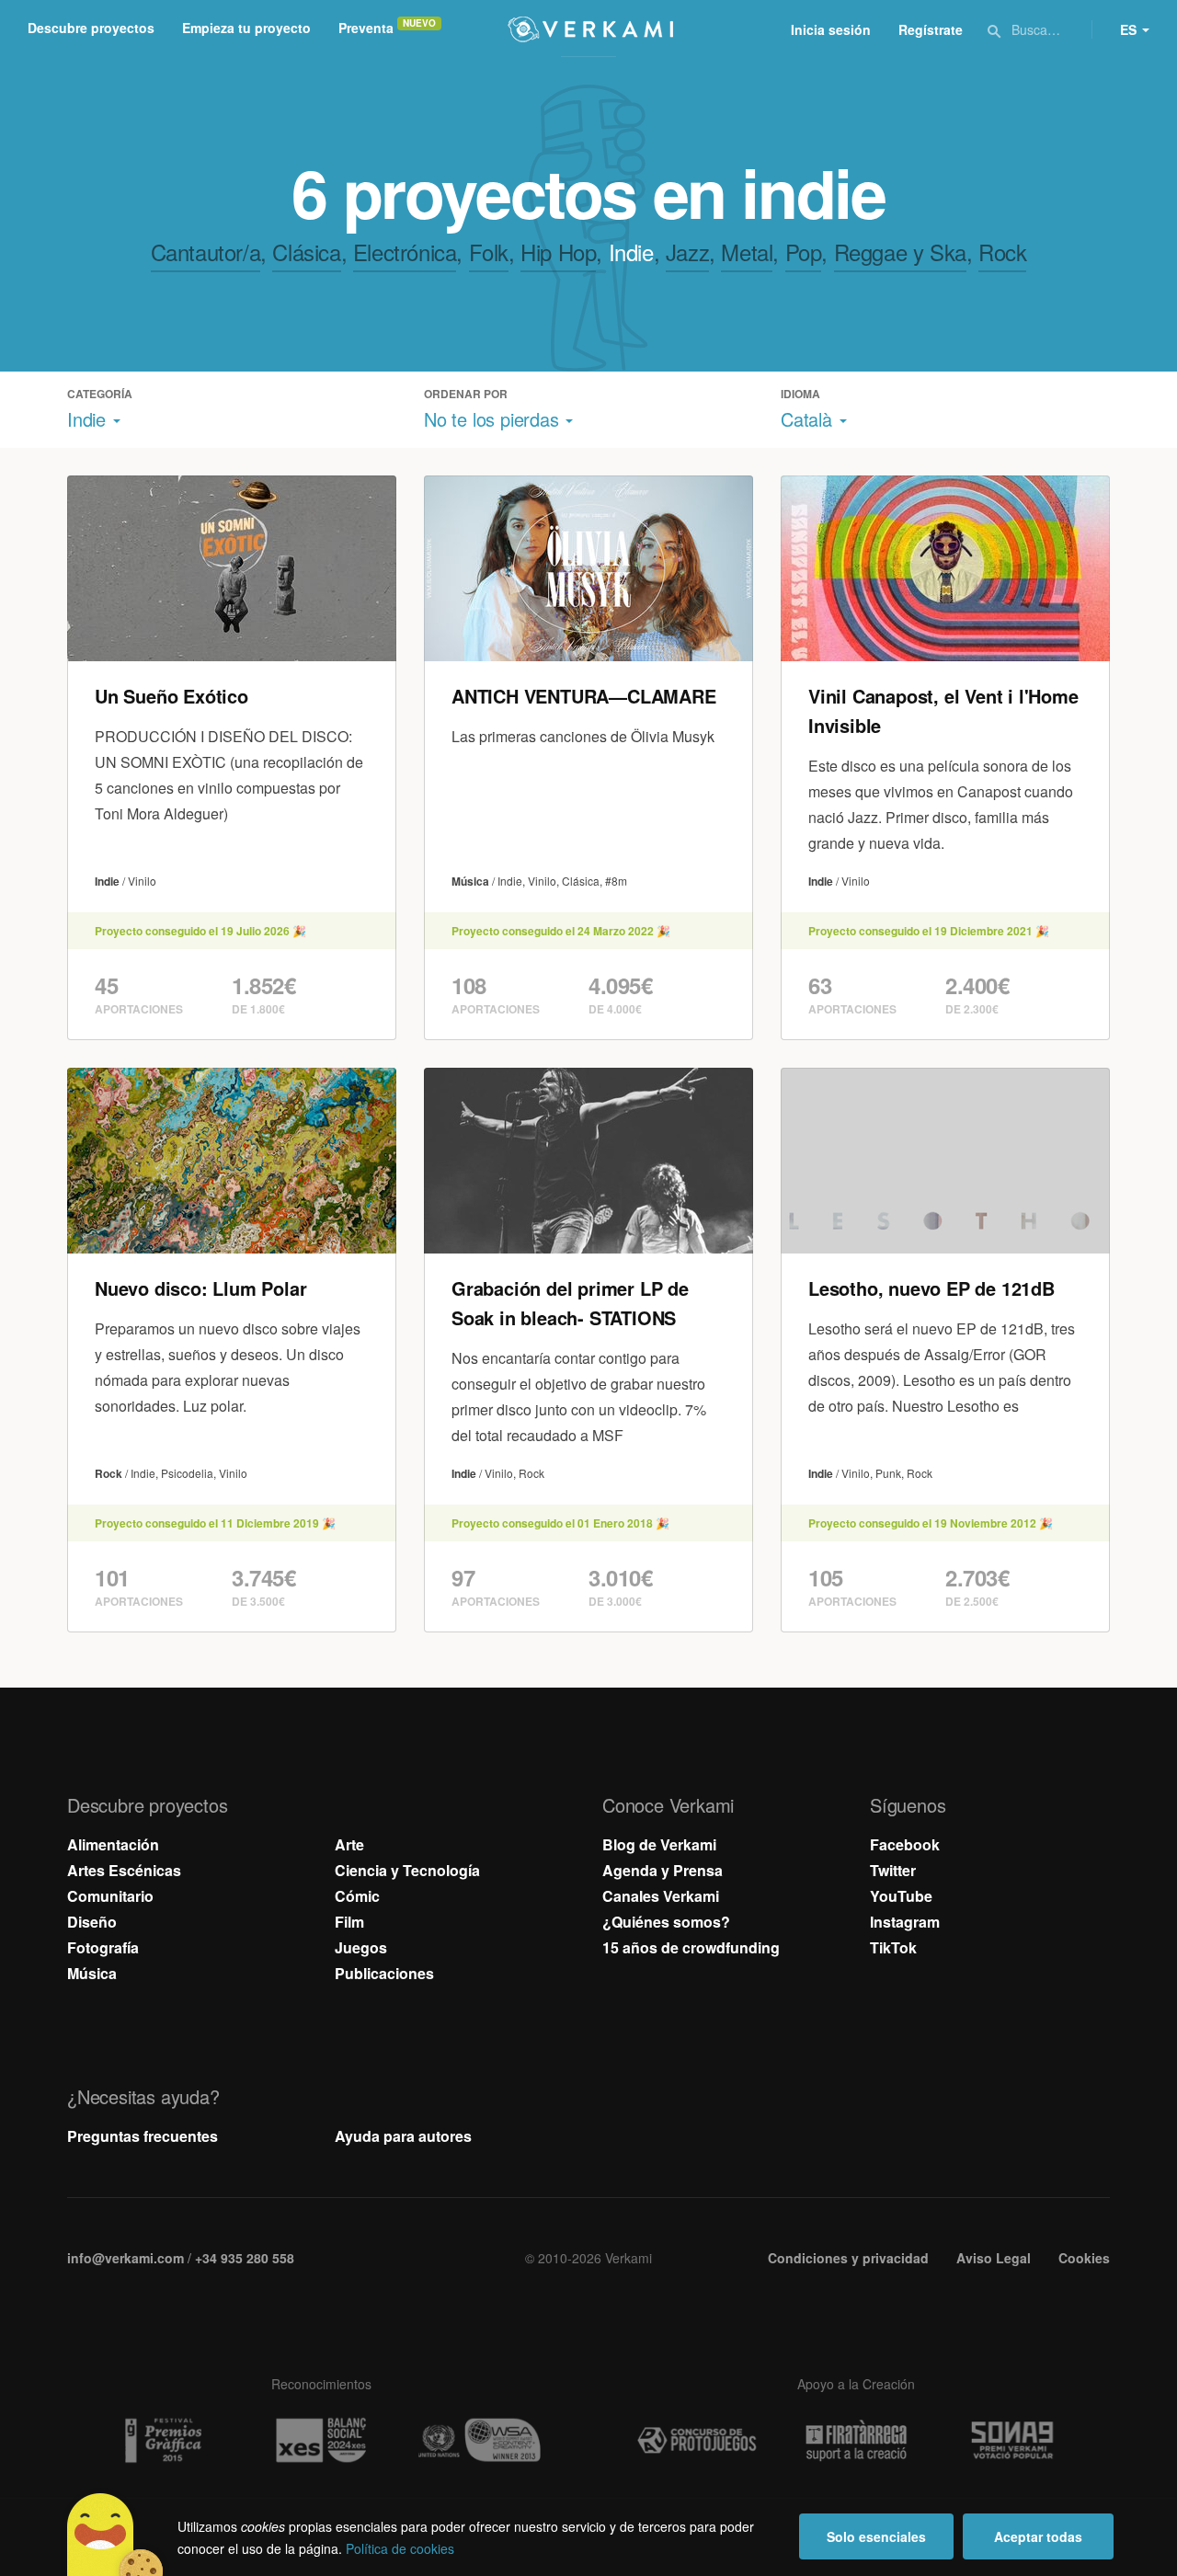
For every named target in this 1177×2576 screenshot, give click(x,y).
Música (92, 1973)
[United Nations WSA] (480, 2440)
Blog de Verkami (659, 1844)
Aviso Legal (994, 2258)
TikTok (893, 1947)
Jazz (687, 252)
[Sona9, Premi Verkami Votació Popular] (1015, 2441)
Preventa (366, 28)
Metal (747, 252)
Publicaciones (384, 1973)
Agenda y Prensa (663, 1870)
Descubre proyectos (91, 28)
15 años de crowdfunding (691, 1947)
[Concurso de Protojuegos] (697, 2441)
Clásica (306, 252)
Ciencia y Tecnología (407, 1870)
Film (349, 1922)
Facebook (905, 1844)
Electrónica (405, 252)
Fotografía (103, 1947)
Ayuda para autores (403, 2136)
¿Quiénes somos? (666, 1922)
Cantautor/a (206, 252)
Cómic (357, 1896)
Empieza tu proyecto (246, 28)
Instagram (905, 1922)
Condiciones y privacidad (848, 2258)
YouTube (901, 1896)
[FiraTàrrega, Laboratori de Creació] (856, 2441)
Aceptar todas (1038, 2536)
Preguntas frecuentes (143, 2136)
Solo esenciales (876, 2536)
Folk (489, 252)
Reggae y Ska (900, 252)
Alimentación (113, 1844)
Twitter (893, 1870)
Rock (1002, 252)
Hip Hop (558, 252)
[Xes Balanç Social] (321, 2440)
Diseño (92, 1922)
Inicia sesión (831, 29)
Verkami (590, 29)
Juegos (361, 1947)
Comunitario (110, 1896)
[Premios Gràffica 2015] (162, 2440)
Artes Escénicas (124, 1870)
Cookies (1084, 2258)
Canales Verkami (661, 1896)
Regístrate (931, 29)
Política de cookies (400, 2548)
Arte (349, 1844)
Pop (804, 252)
